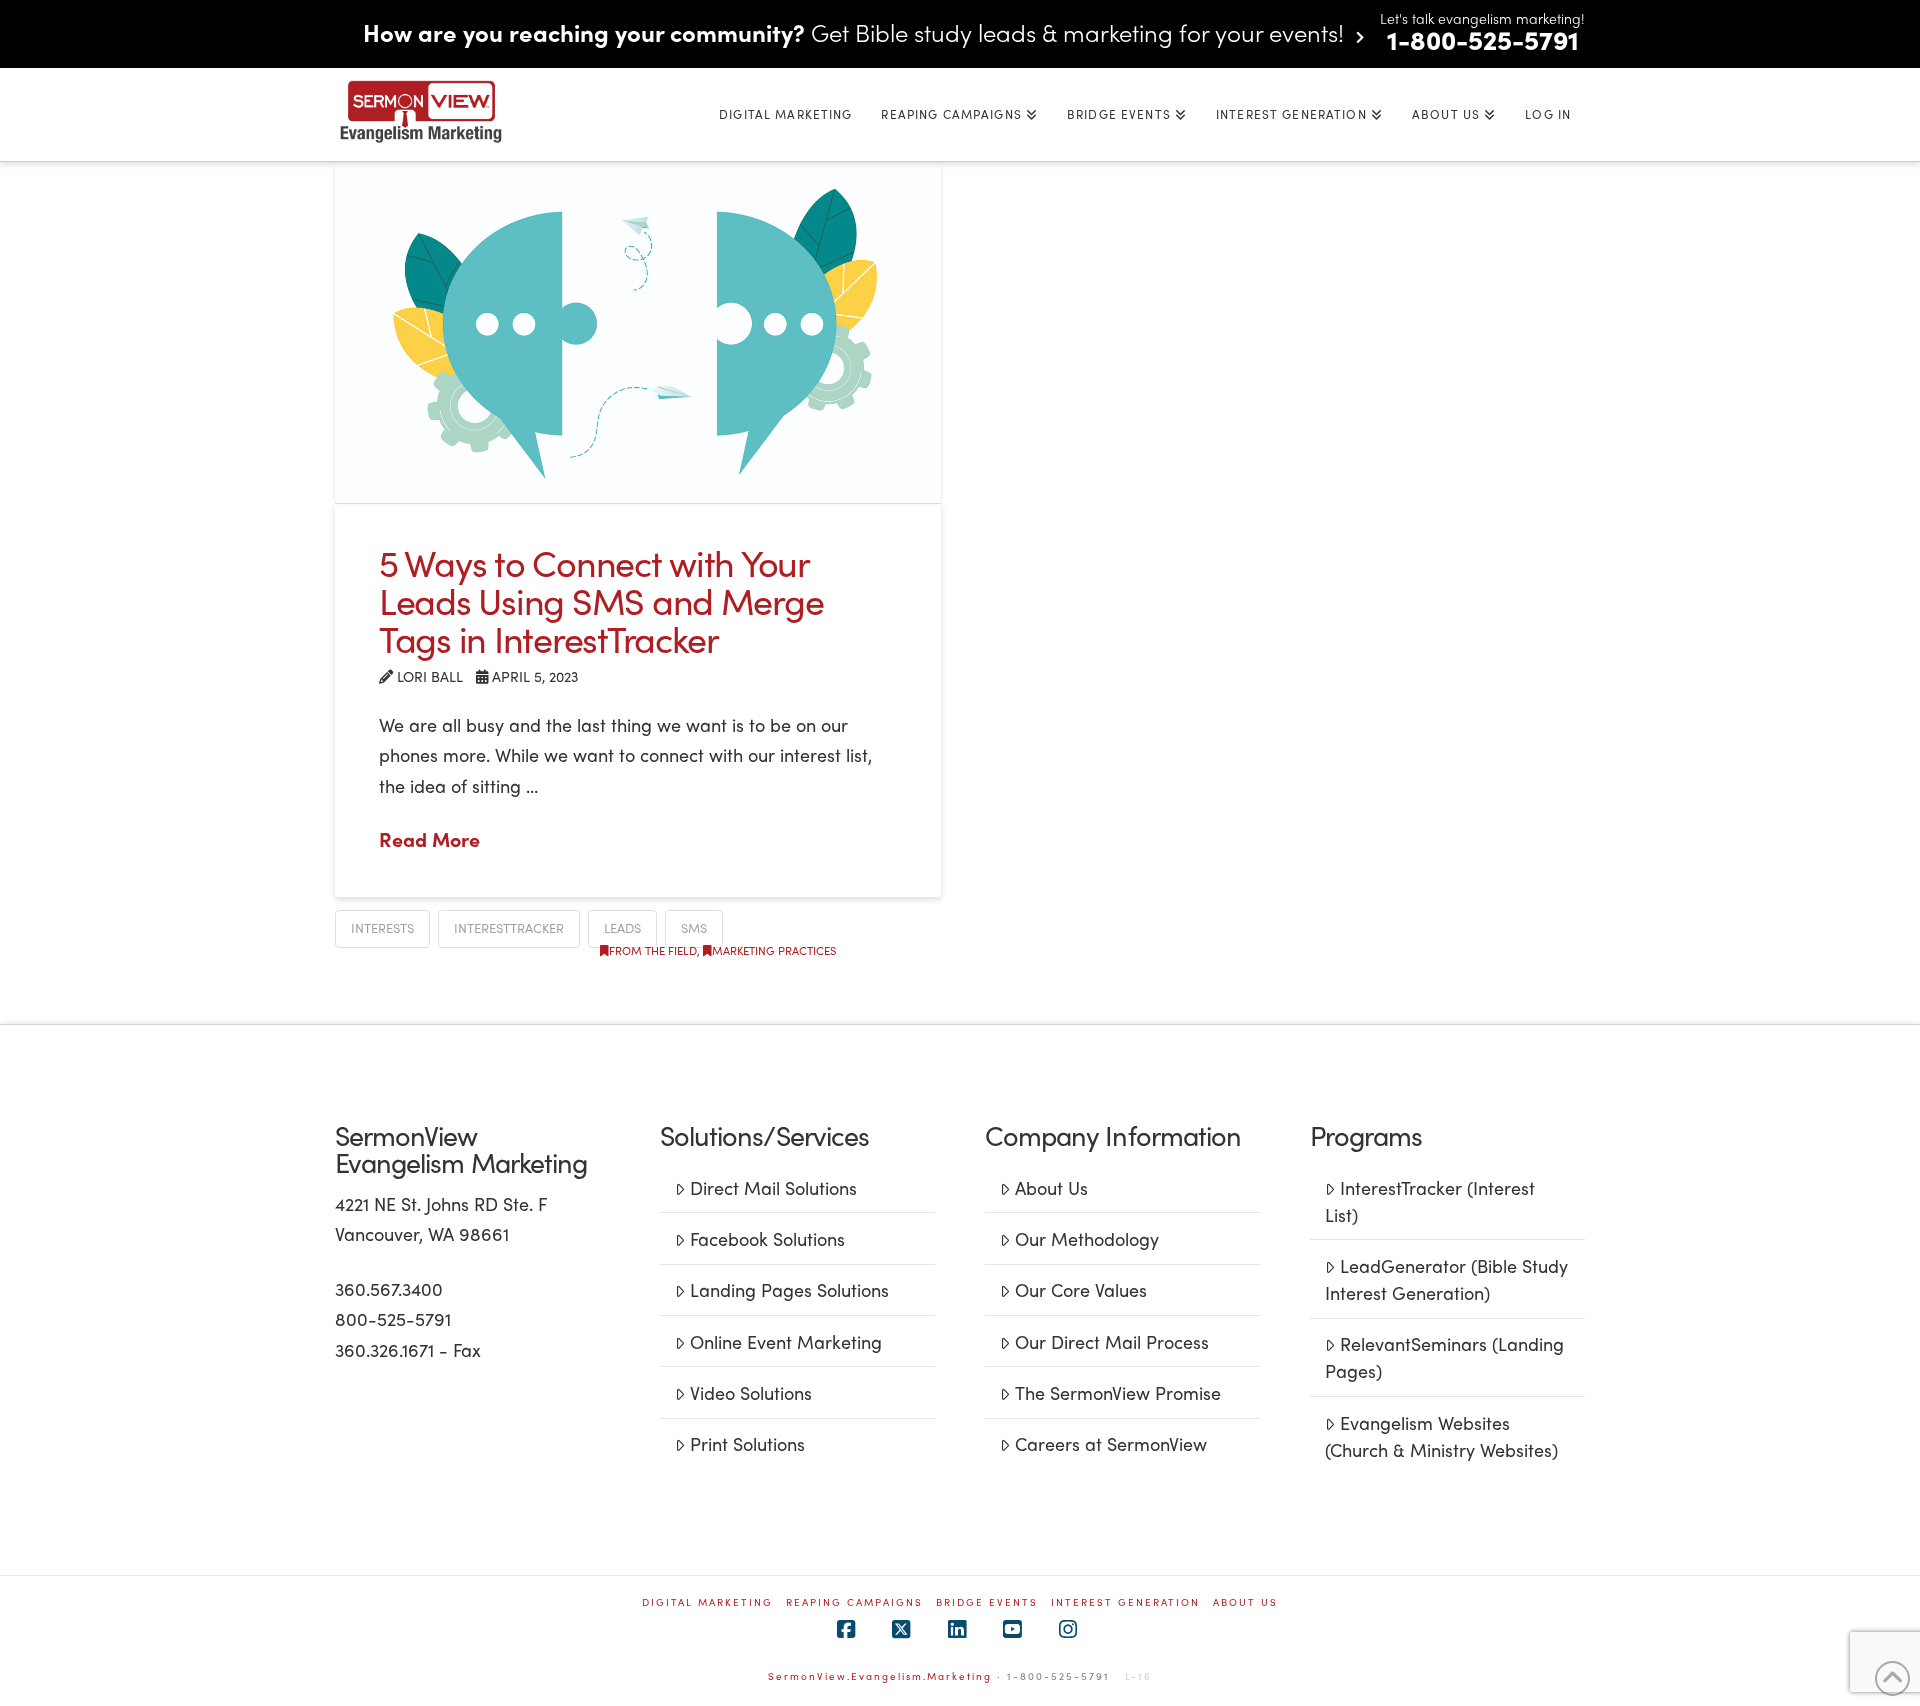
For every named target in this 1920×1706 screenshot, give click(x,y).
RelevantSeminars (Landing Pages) (1444, 1357)
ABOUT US (1245, 1602)
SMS (694, 927)
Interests (382, 927)
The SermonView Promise (1118, 1392)
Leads (622, 927)
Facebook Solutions (767, 1238)
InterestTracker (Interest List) (1429, 1201)
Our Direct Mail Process (1112, 1341)
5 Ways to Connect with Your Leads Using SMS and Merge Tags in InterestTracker (601, 600)
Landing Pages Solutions (789, 1289)
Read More (429, 839)
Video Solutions (751, 1392)
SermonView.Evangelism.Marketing (880, 1676)
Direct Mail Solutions (773, 1187)
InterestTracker (509, 927)
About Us (1051, 1187)
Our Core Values (1081, 1289)
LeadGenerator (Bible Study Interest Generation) (1446, 1279)
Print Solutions (747, 1443)
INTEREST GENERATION (1125, 1602)
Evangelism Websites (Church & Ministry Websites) (1441, 1436)
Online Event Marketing (786, 1341)
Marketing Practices (774, 950)
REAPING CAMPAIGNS (854, 1602)
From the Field (653, 950)
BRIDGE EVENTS (987, 1602)
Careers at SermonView (1111, 1443)
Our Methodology (1087, 1238)
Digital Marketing (707, 1602)
